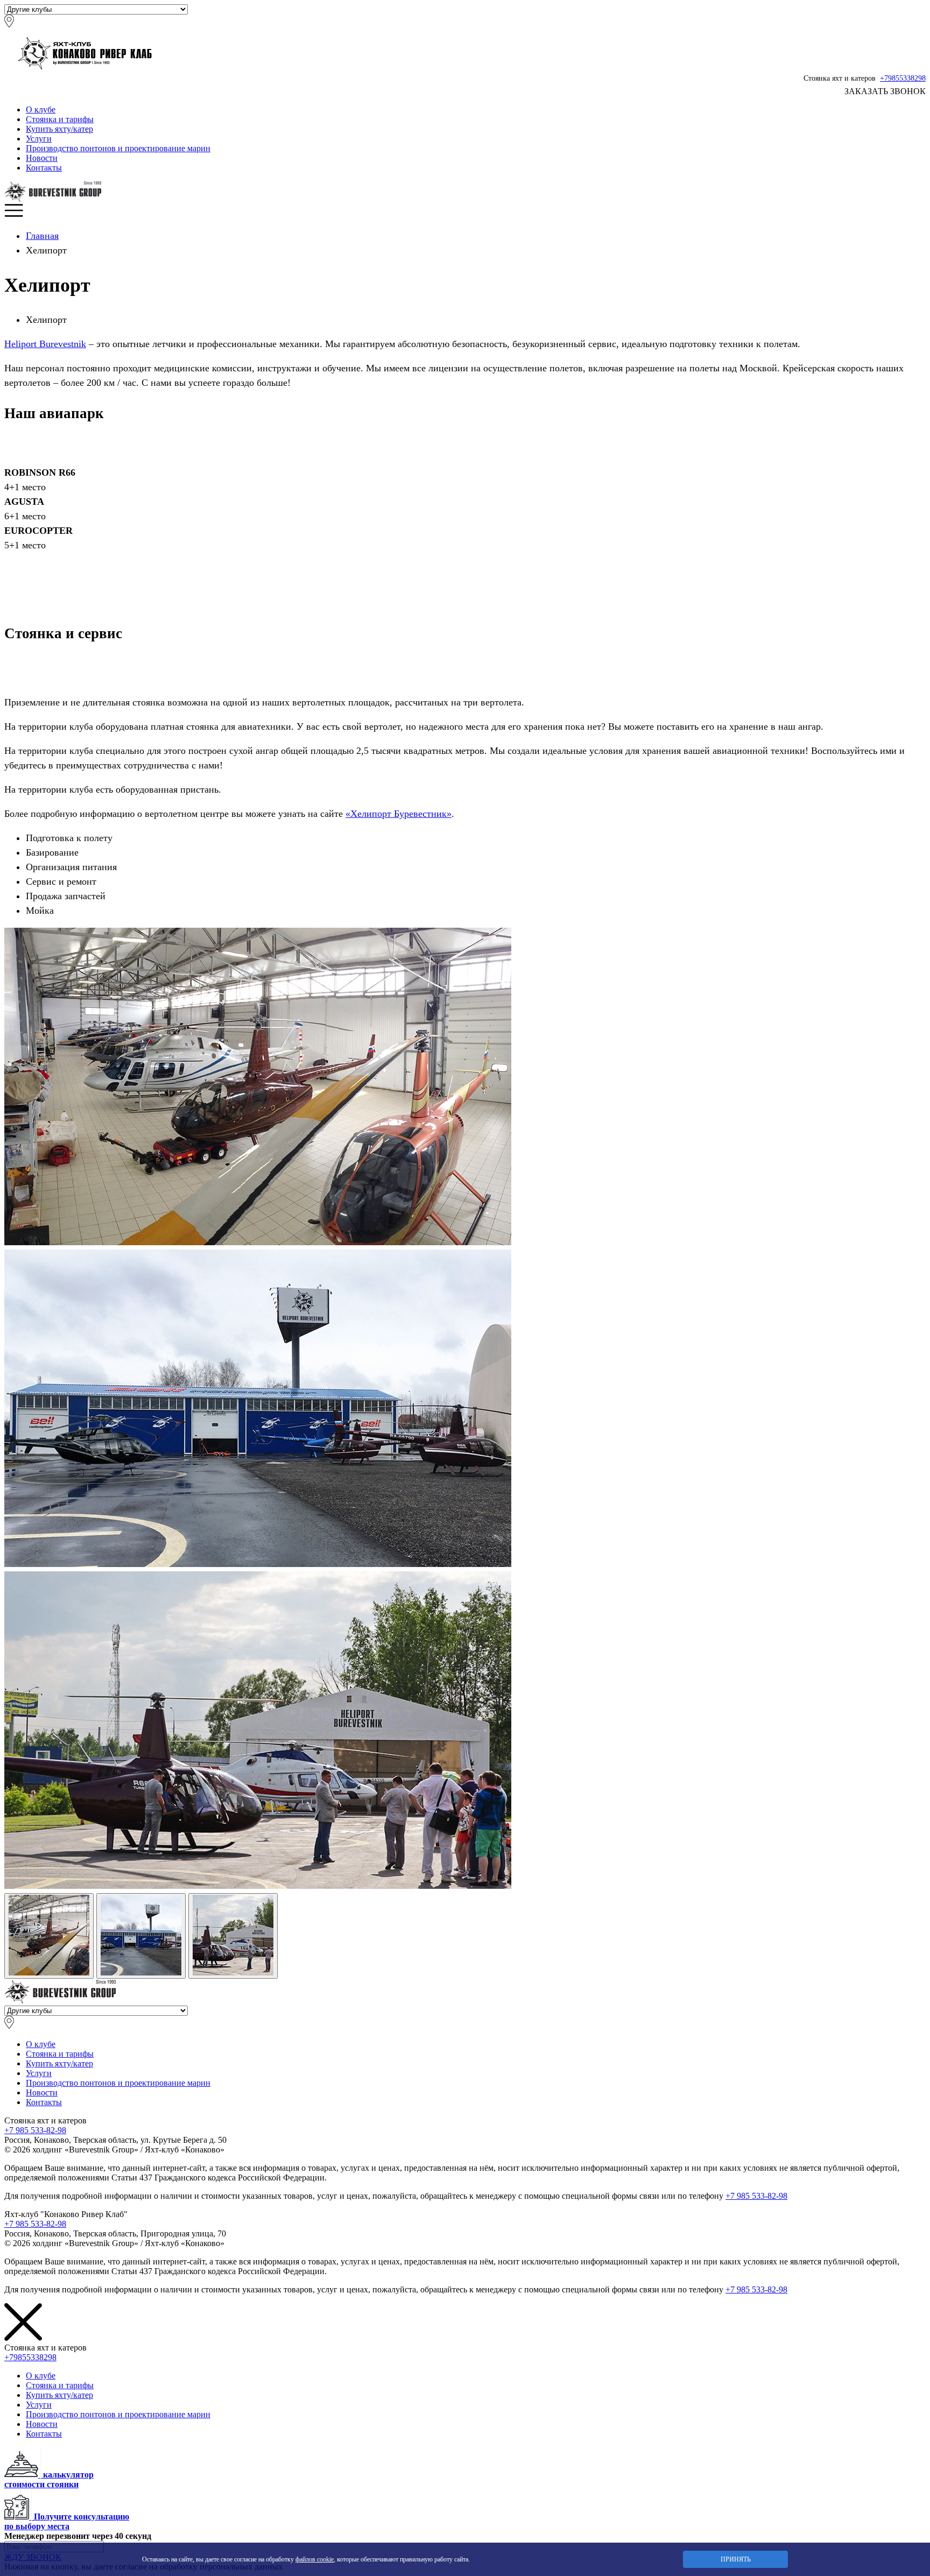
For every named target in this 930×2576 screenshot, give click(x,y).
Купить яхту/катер (59, 129)
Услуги (39, 139)
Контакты (44, 168)
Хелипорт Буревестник (399, 814)
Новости (42, 158)
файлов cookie (315, 2559)
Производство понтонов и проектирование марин (118, 148)
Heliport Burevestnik (45, 344)
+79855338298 (903, 78)
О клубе (41, 110)
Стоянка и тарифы (60, 119)
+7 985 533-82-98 (35, 2130)
